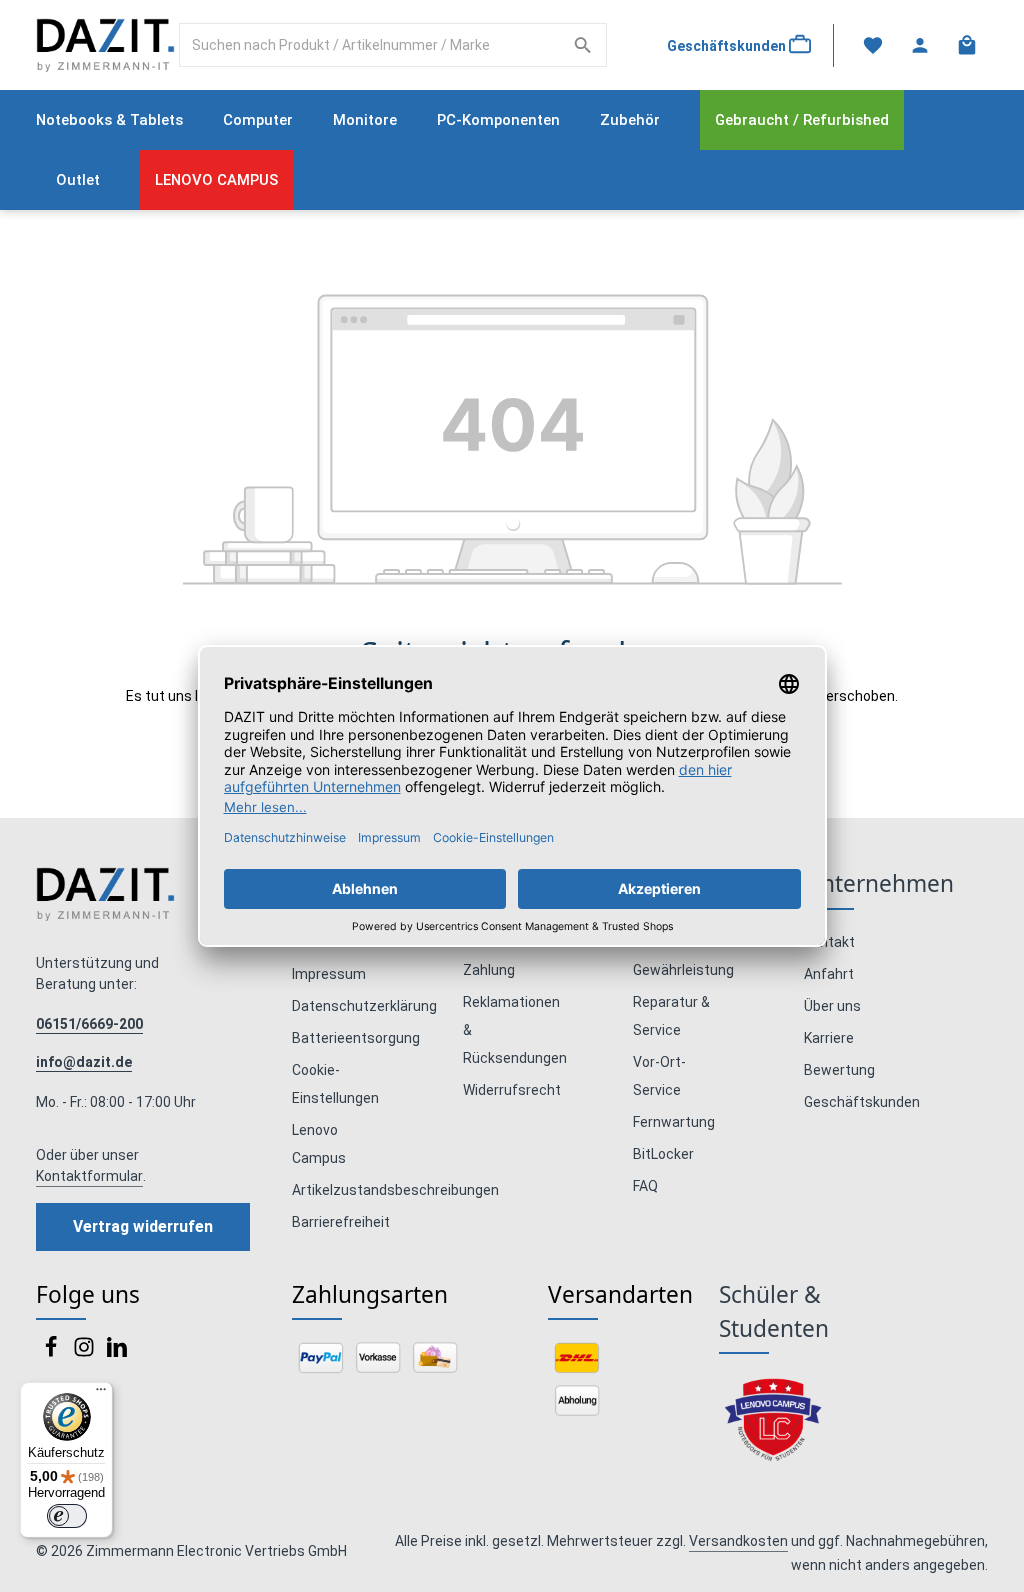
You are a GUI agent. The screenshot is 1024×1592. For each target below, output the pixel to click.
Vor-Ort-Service (659, 1076)
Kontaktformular (89, 1176)
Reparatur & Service (671, 1016)
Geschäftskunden (862, 1102)
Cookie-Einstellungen (335, 1084)
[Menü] (101, 1394)
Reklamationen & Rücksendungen (515, 1030)
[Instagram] (85, 1353)
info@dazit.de (84, 1062)
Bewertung (839, 1070)
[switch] (67, 1516)
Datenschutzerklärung (364, 1006)
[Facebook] (52, 1353)
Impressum (329, 974)
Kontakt (829, 942)
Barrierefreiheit (341, 1222)
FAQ (645, 1186)
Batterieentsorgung (356, 1038)
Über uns (832, 1006)
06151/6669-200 (89, 1024)
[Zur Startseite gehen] (105, 45)
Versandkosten (738, 1541)
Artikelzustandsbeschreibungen (395, 1190)
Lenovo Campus (319, 1144)
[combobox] (370, 45)
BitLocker (663, 1154)
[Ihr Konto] (919, 45)
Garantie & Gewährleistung (683, 956)
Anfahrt (829, 974)
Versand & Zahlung (496, 956)
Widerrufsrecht (512, 1090)
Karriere (829, 1038)
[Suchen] (583, 45)
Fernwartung (674, 1122)
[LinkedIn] (117, 1353)
